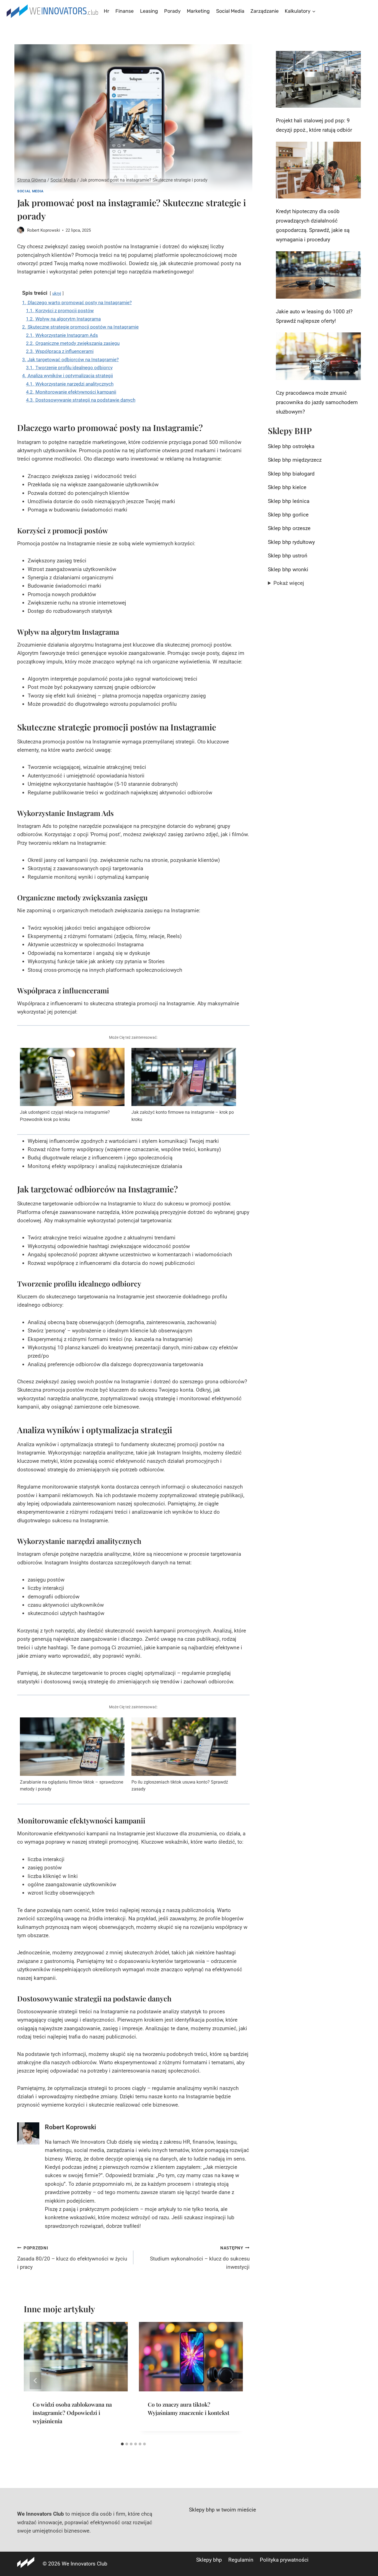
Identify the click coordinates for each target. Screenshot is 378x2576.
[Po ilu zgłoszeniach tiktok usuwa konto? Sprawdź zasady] (184, 1747)
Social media (230, 11)
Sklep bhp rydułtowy (291, 542)
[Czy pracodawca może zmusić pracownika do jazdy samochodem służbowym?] (318, 356)
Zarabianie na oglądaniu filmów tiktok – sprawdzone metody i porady (72, 1786)
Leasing (149, 11)
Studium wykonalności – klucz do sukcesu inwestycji (200, 2258)
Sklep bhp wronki (288, 569)
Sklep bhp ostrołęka (291, 446)
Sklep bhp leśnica (289, 501)
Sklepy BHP (290, 431)
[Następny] (231, 2381)
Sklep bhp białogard (291, 474)
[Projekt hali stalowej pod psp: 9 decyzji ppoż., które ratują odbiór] (318, 79)
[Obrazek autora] (21, 230)
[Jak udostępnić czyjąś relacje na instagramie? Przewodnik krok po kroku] (72, 1077)
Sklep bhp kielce (287, 487)
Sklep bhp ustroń (288, 556)
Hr (107, 11)
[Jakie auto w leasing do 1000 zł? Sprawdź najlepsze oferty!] (318, 275)
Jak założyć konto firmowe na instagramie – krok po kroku (183, 1116)
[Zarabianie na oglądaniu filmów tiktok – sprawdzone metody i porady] (72, 1747)
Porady (172, 11)
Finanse (125, 11)
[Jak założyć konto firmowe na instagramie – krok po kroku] (184, 1077)
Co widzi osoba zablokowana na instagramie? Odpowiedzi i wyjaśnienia (72, 2413)
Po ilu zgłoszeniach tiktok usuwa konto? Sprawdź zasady (180, 1786)
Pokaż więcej (289, 583)
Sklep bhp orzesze (289, 528)
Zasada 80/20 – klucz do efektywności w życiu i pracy (72, 2258)
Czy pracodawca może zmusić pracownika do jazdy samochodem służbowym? (317, 402)
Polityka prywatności (284, 2560)
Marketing (198, 11)
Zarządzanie (265, 11)
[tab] (122, 2444)
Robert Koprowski (44, 230)
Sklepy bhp (209, 2560)
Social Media (30, 191)
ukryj (57, 293)
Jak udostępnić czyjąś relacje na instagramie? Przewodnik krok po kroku (65, 1116)
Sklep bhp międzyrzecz (295, 460)
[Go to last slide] (35, 2381)
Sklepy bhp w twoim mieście (222, 2510)
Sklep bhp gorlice (288, 515)
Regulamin (241, 2560)
